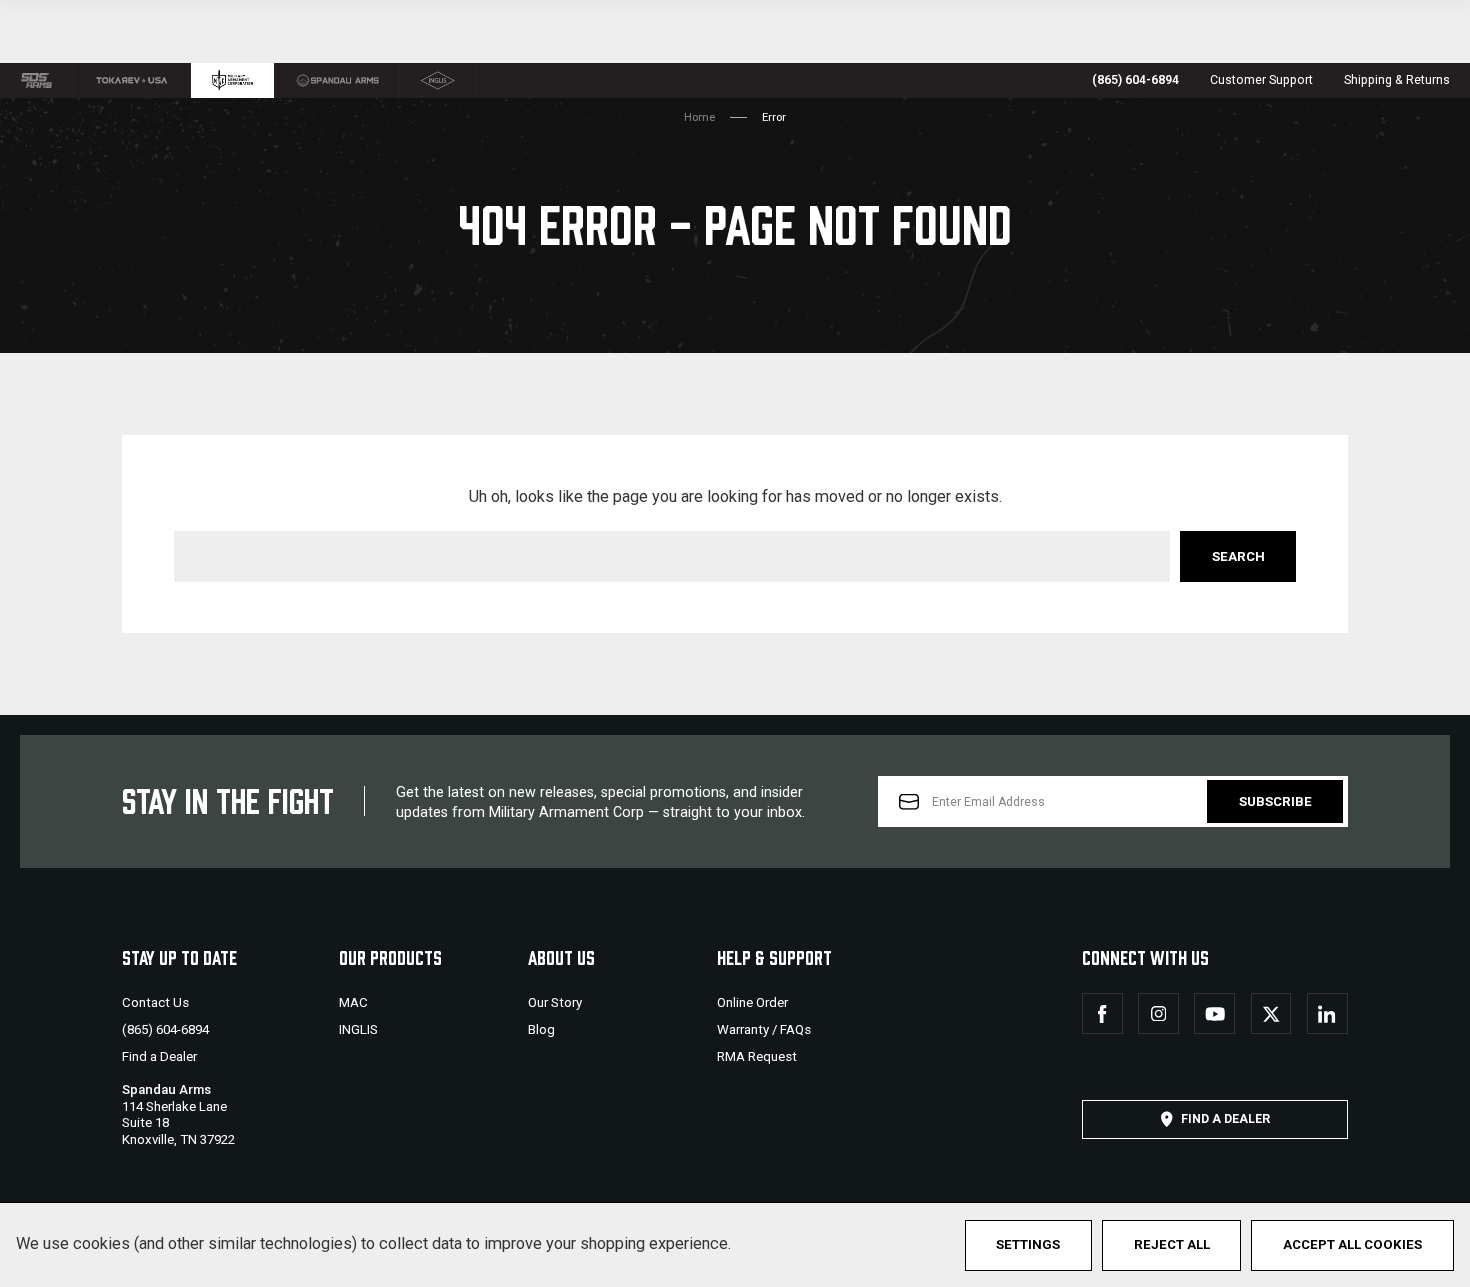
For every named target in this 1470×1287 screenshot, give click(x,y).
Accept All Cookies (1352, 1244)
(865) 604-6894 (165, 1029)
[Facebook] (1102, 1013)
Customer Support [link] (1261, 80)
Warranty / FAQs (764, 1029)
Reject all (1172, 1244)
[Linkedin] (1327, 1013)
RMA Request (757, 1056)
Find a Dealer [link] (1225, 1119)
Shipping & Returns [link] (1397, 80)
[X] (1271, 1013)
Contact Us (155, 1002)
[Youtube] (1214, 1013)
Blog (541, 1029)
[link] (37, 80)
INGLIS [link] (358, 1029)
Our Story (555, 1002)
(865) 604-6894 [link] (1135, 80)
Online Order (752, 1002)
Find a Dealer (159, 1056)
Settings (1028, 1244)
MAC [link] (353, 1002)
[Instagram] (1158, 1013)
